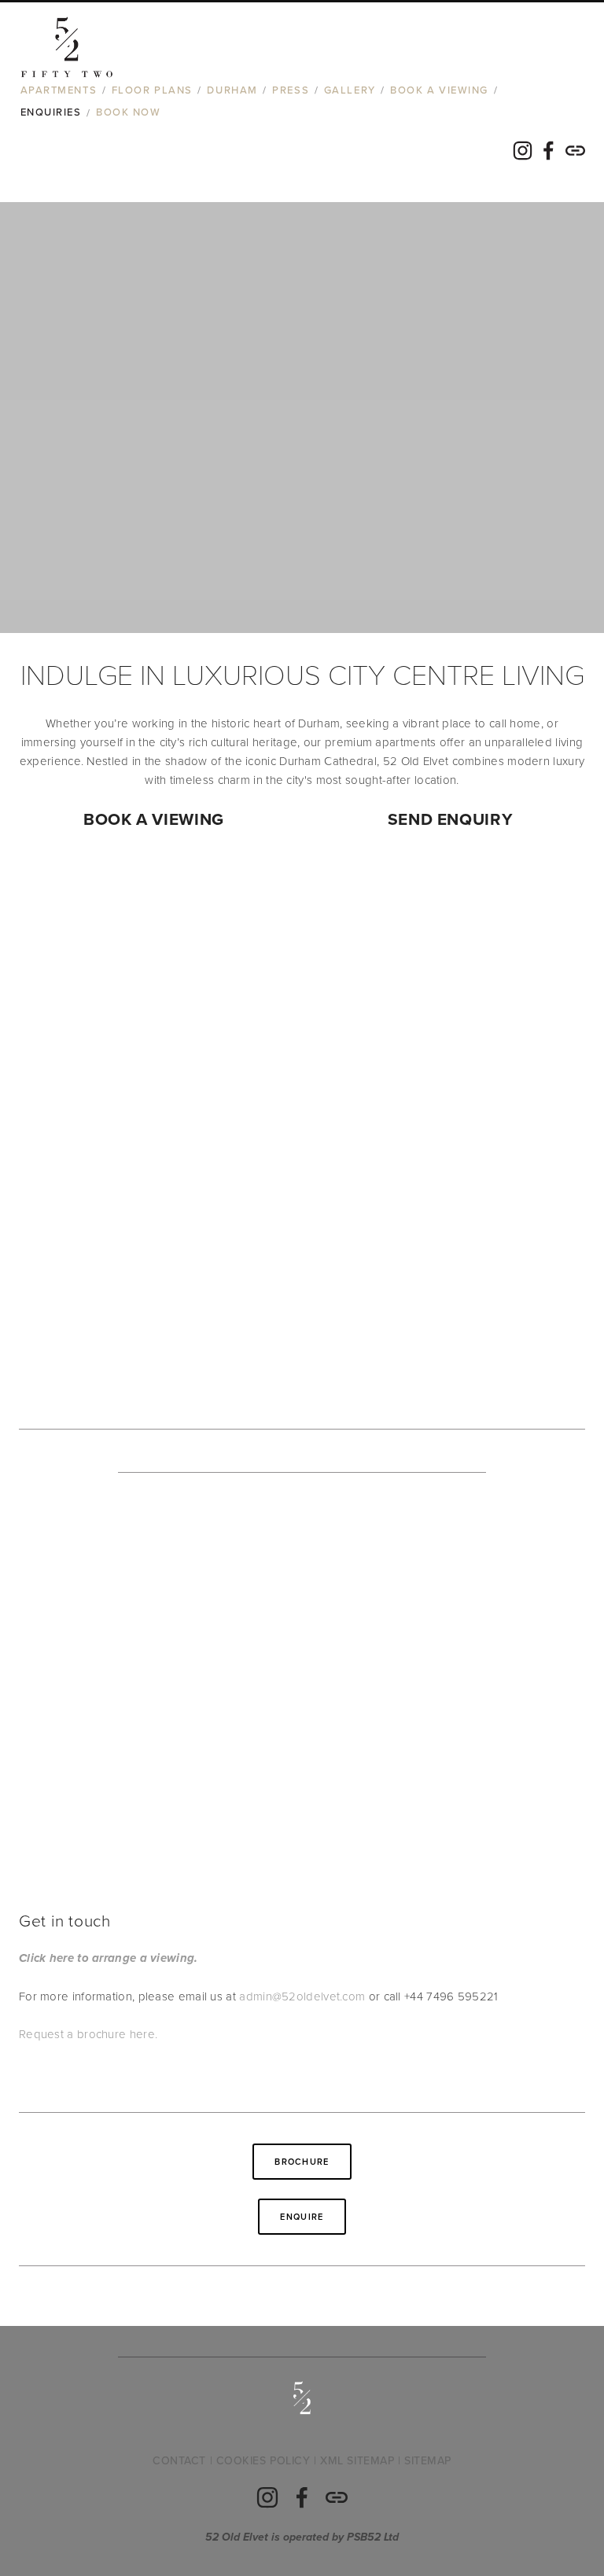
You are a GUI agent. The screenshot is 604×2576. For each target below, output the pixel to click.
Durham (232, 90)
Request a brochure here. (88, 2034)
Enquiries (51, 112)
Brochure (302, 2162)
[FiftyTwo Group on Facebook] (302, 2497)
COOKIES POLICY (263, 2460)
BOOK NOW (128, 112)
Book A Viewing (439, 90)
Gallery (350, 90)
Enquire (302, 2217)
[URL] (337, 2497)
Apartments (59, 90)
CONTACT (179, 2460)
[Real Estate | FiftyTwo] (267, 2497)
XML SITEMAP (357, 2460)
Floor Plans (152, 90)
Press (291, 90)
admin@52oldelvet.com (302, 1996)
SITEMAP (428, 2460)
